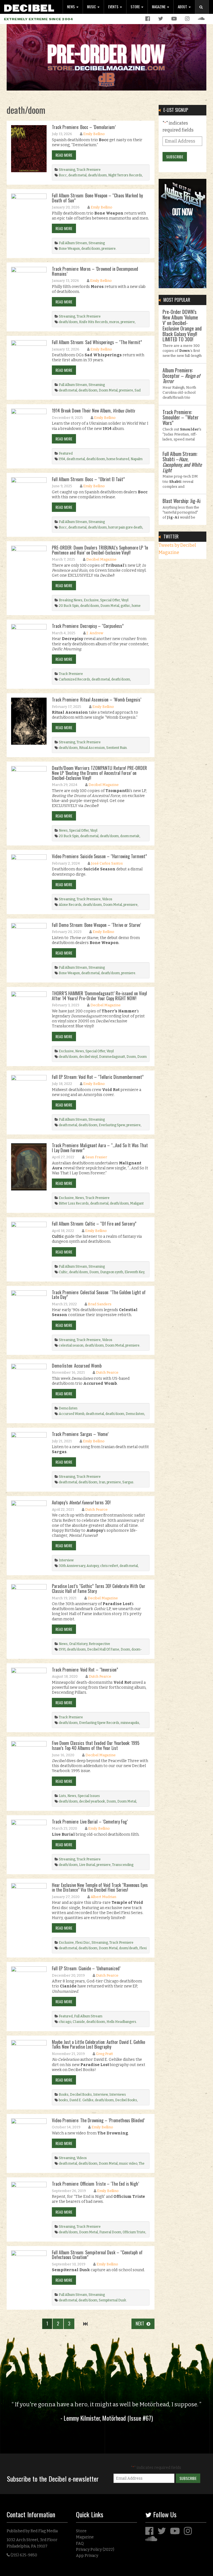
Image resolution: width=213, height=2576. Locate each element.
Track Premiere (89, 170)
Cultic (63, 1272)
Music (92, 7)
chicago (65, 2022)
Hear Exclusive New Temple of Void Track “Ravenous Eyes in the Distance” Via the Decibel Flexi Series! (100, 1887)
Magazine (159, 7)
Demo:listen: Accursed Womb (77, 1366)
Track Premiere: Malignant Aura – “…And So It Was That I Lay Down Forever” (100, 1148)
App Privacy (87, 2556)
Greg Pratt (104, 2054)
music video (128, 2164)
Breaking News (71, 600)
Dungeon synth (112, 1272)
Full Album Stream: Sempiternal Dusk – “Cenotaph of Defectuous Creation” (97, 2255)
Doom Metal (108, 390)
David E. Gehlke (81, 2100)
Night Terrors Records (125, 175)
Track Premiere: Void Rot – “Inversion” (85, 1670)
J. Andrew (95, 633)
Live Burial (87, 1865)
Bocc (63, 175)
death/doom (97, 175)
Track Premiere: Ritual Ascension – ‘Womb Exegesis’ (97, 700)
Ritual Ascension (92, 748)
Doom (131, 1057)
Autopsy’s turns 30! (81, 1502)
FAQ (80, 2543)
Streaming (67, 170)
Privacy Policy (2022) (95, 2550)
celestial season (71, 1345)
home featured (118, 459)
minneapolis (130, 1723)
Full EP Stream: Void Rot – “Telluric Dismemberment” (98, 1077)
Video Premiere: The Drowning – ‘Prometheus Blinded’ (98, 2120)
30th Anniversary (72, 1566)
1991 (62, 1649)
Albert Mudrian (103, 1897)
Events (114, 7)
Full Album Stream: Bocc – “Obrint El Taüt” (88, 479)
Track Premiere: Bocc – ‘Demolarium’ (84, 127)
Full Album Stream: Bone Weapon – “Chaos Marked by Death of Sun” (97, 198)
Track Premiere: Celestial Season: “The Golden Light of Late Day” (99, 1295)
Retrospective (99, 1644)
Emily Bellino (94, 134)
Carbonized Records (74, 679)
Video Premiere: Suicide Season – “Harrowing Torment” (99, 856)
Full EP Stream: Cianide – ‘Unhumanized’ (86, 1968)
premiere (109, 249)
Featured (66, 453)
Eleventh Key (134, 1272)
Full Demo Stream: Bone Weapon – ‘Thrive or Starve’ (96, 925)
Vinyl (125, 600)
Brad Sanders (100, 1304)
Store (136, 7)
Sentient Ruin (116, 748)
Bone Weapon (69, 249)
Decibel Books (81, 2095)
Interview (66, 1560)
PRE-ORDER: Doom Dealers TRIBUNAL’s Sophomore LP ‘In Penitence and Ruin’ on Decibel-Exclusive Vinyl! (100, 550)
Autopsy (93, 1566)
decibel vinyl (88, 1057)
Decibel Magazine (101, 559)
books (63, 2100)
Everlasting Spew (112, 1125)
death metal (77, 175)
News (71, 7)
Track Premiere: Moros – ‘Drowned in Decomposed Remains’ (95, 271)
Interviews (118, 2095)
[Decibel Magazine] (29, 7)
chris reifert (109, 1566)
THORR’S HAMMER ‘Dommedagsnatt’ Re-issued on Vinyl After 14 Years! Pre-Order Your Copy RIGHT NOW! (99, 996)
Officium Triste (134, 2232)
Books (64, 2095)
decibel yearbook (92, 1801)
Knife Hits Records (93, 322)
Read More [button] (64, 155)
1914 (62, 459)
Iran (102, 1482)
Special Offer (110, 600)
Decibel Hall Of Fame (103, 1649)
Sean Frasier (96, 1157)
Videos (107, 899)
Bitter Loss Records (74, 1203)
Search (204, 13)
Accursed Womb (72, 1414)
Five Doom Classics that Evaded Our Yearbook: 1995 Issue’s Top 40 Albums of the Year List (96, 1745)
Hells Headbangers (121, 2022)
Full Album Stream (73, 243)
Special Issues (89, 1796)
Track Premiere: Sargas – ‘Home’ (80, 1434)
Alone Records (70, 905)
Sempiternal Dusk (112, 2300)
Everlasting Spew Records (99, 1723)
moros (114, 322)
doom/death (128, 1948)
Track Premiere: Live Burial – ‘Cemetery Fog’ (90, 1822)
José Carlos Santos (107, 863)
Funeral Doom (110, 2232)
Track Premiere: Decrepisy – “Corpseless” (88, 626)
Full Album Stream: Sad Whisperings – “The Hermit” (97, 342)
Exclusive (91, 600)
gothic (125, 606)
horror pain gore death (125, 527)
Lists (62, 1796)
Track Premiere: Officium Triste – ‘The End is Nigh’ (95, 2184)
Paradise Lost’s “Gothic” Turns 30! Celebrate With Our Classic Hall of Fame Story (99, 1589)
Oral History (78, 1644)
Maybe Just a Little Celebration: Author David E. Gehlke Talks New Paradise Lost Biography (98, 2044)
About (183, 7)
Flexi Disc (83, 1943)
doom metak (130, 836)
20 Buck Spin (69, 606)
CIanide (79, 2022)
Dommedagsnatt (112, 1057)
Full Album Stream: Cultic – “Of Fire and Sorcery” (94, 1224)
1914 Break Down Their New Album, (93, 411)
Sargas (128, 1482)
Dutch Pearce (107, 1372)
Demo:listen (68, 1408)
